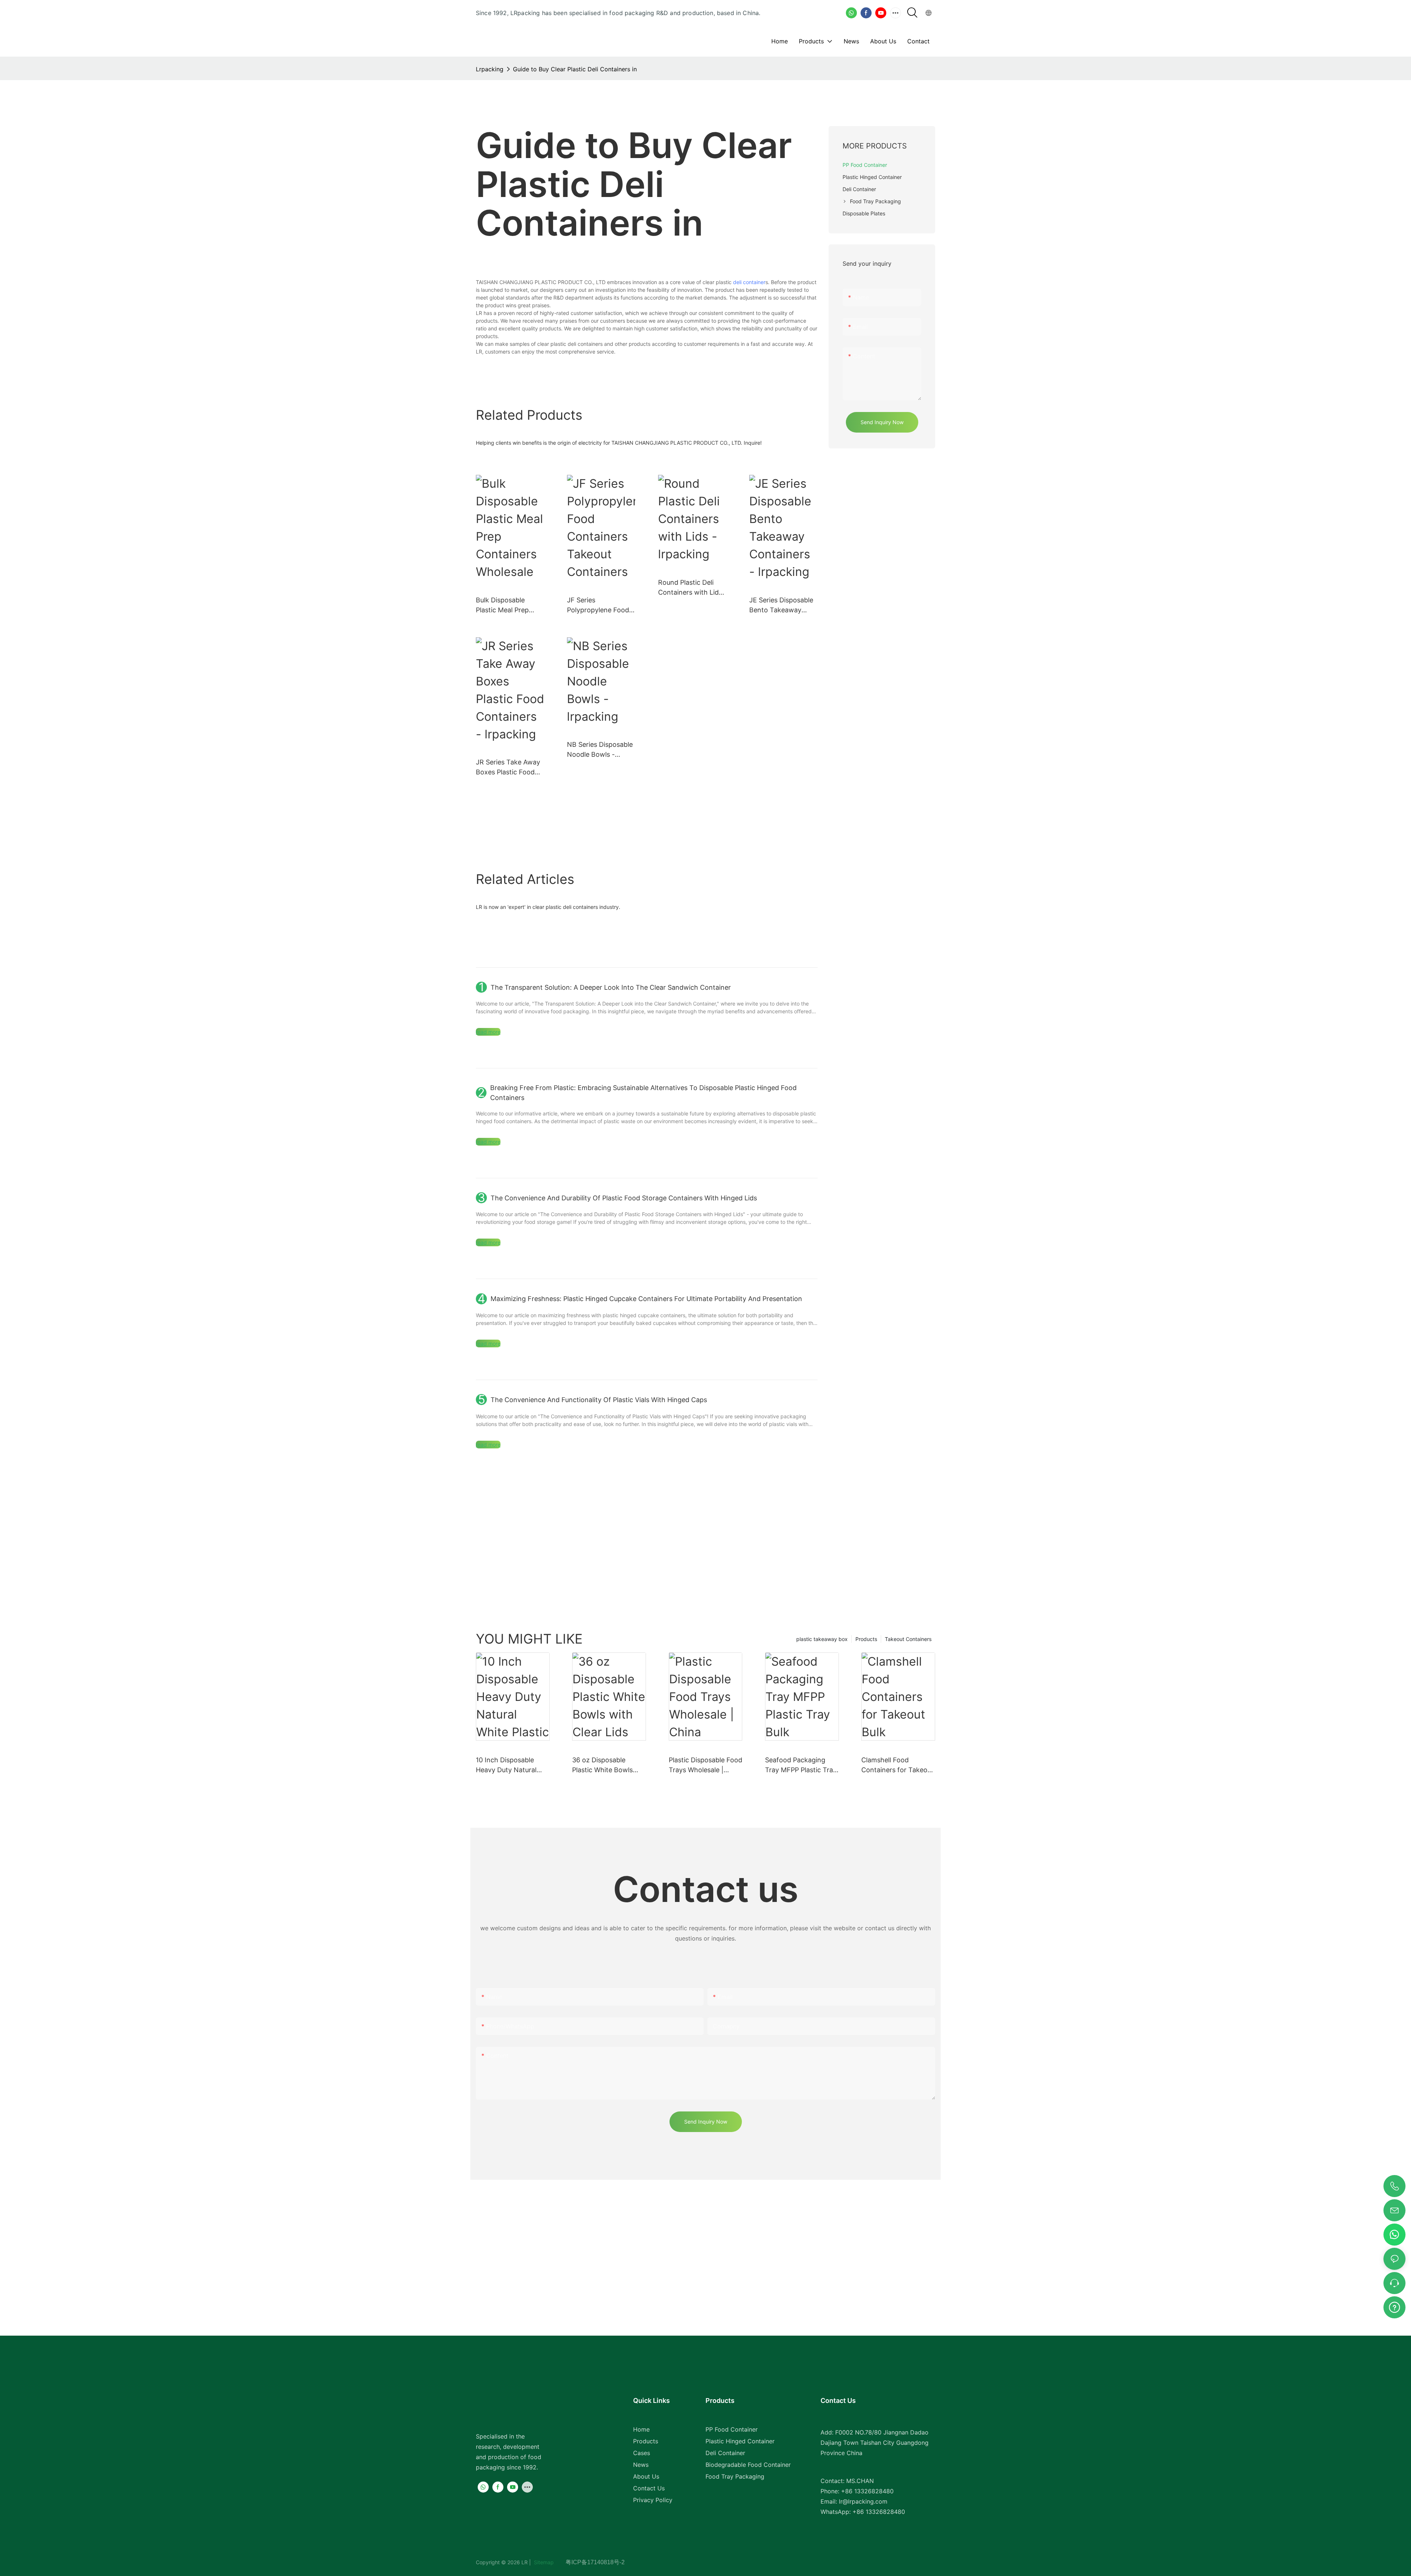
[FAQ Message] (1394, 2306)
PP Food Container (732, 2429)
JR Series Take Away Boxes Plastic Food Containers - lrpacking (508, 768)
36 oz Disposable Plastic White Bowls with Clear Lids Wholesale (602, 1765)
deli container (749, 282)
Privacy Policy (653, 2500)
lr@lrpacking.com (863, 2501)
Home (641, 2429)
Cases (642, 2453)
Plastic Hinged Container (740, 2441)
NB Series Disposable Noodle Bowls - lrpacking (600, 750)
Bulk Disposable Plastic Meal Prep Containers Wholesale (510, 606)
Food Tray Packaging (735, 2476)
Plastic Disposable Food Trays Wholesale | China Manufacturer (705, 1765)
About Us (646, 2476)
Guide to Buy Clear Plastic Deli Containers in (575, 69)
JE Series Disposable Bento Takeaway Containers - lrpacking (781, 606)
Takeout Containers (908, 1639)
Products (866, 1639)
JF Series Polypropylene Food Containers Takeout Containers (598, 606)
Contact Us (649, 2488)
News (641, 2465)
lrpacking (490, 69)
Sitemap (549, 2562)
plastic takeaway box (822, 1639)
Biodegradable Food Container (748, 2465)
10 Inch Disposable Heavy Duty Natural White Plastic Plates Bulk (506, 1765)
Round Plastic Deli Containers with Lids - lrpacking (690, 588)
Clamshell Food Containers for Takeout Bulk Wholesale (897, 1765)
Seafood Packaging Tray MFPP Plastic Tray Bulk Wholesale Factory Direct (801, 1765)
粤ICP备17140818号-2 (595, 2562)
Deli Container (725, 2453)
